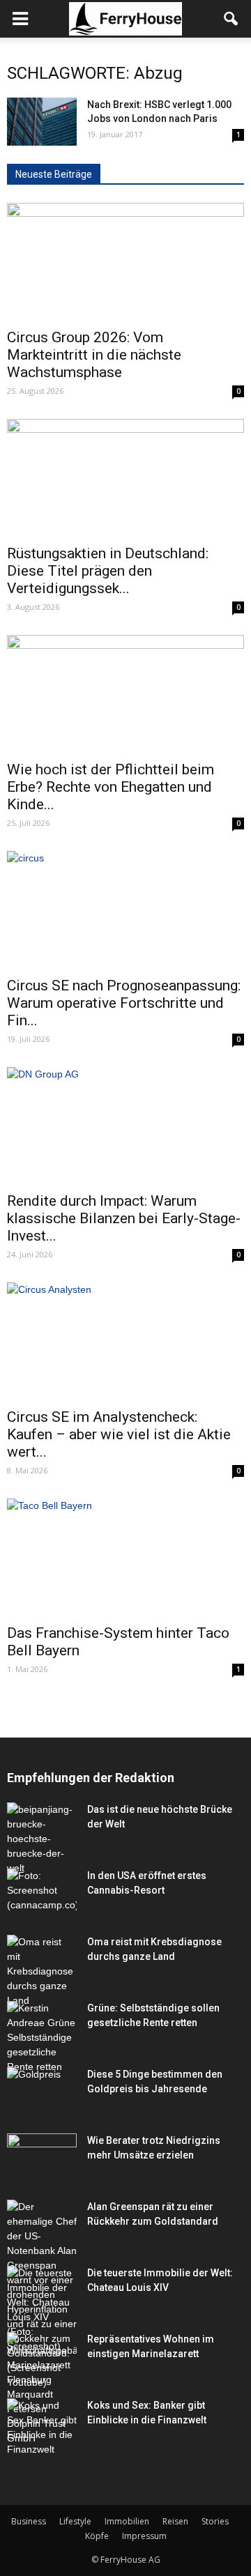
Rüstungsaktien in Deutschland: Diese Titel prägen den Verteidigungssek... (108, 571)
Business (29, 2521)
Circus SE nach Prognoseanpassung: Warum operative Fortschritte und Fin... (124, 1003)
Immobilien (127, 2521)
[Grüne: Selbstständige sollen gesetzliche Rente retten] (42, 2038)
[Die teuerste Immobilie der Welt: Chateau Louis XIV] (42, 2310)
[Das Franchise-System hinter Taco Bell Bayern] (125, 1557)
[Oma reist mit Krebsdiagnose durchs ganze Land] (42, 1971)
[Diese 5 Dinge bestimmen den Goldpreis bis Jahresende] (42, 2091)
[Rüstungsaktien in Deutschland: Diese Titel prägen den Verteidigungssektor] (125, 477)
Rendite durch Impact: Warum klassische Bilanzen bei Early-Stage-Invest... (124, 1218)
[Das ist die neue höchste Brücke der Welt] (42, 1839)
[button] (231, 19)
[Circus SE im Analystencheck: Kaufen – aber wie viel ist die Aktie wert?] (125, 1341)
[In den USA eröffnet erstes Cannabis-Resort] (42, 1893)
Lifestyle (75, 2521)
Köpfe (97, 2536)
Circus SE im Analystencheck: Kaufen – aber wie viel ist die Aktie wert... (119, 1434)
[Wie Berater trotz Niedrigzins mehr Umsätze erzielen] (42, 2157)
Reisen (175, 2521)
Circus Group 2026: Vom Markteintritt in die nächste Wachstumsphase (94, 355)
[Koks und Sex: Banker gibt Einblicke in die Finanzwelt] (42, 2428)
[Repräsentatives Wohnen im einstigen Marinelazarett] (42, 2389)
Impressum (144, 2536)
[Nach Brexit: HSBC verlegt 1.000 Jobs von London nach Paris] (42, 122)
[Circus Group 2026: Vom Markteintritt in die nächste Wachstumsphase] (125, 261)
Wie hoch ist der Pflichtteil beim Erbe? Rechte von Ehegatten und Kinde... (111, 787)
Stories (215, 2521)
